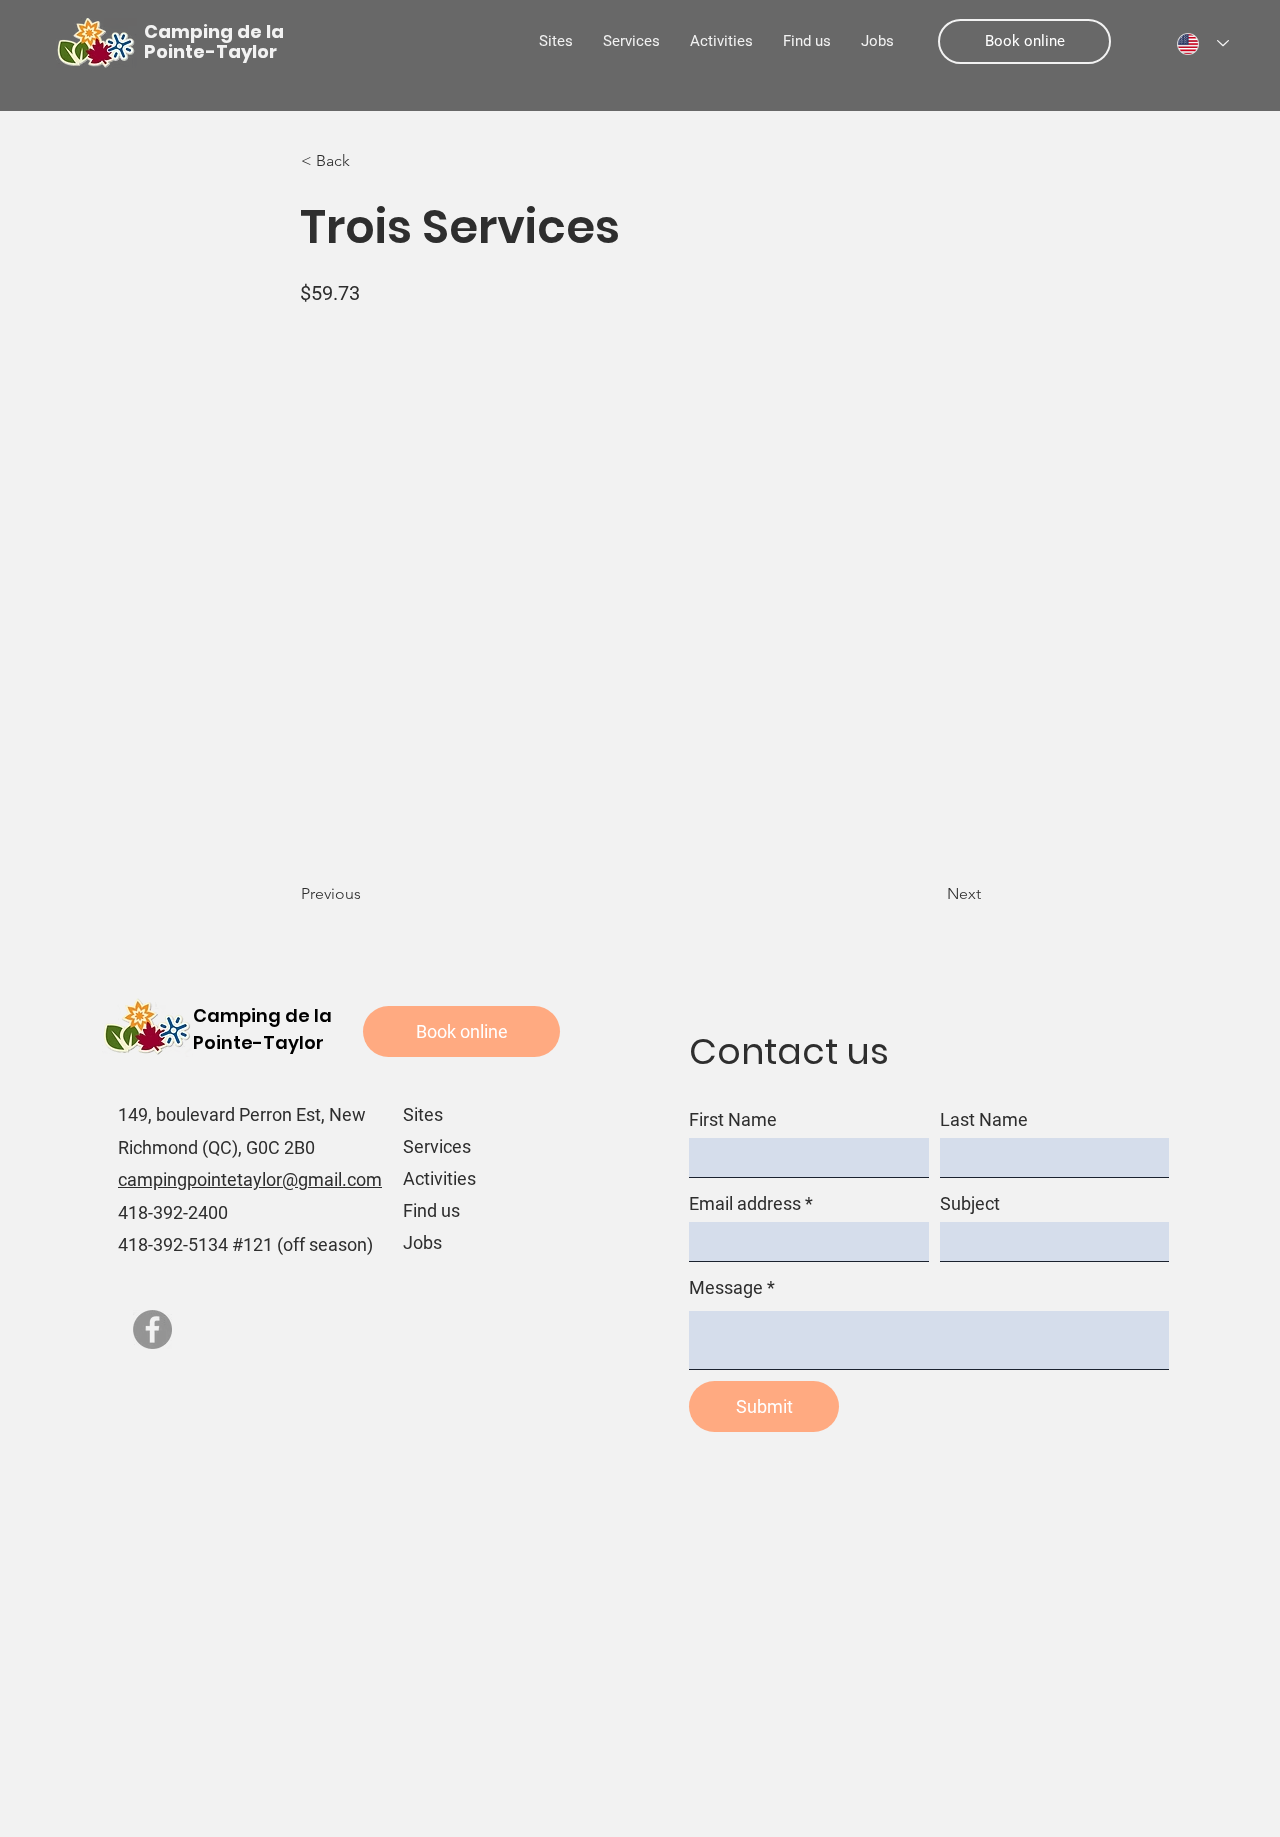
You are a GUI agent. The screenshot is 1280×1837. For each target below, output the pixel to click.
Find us (431, 1210)
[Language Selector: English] (1203, 43)
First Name (733, 1120)
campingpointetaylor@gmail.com (250, 1179)
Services (437, 1146)
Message (726, 1288)
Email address (745, 1204)
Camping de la (262, 1015)
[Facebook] (152, 1329)
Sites (423, 1114)
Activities (439, 1178)
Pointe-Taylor (258, 1042)
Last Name (984, 1120)
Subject (970, 1204)
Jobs (422, 1242)
